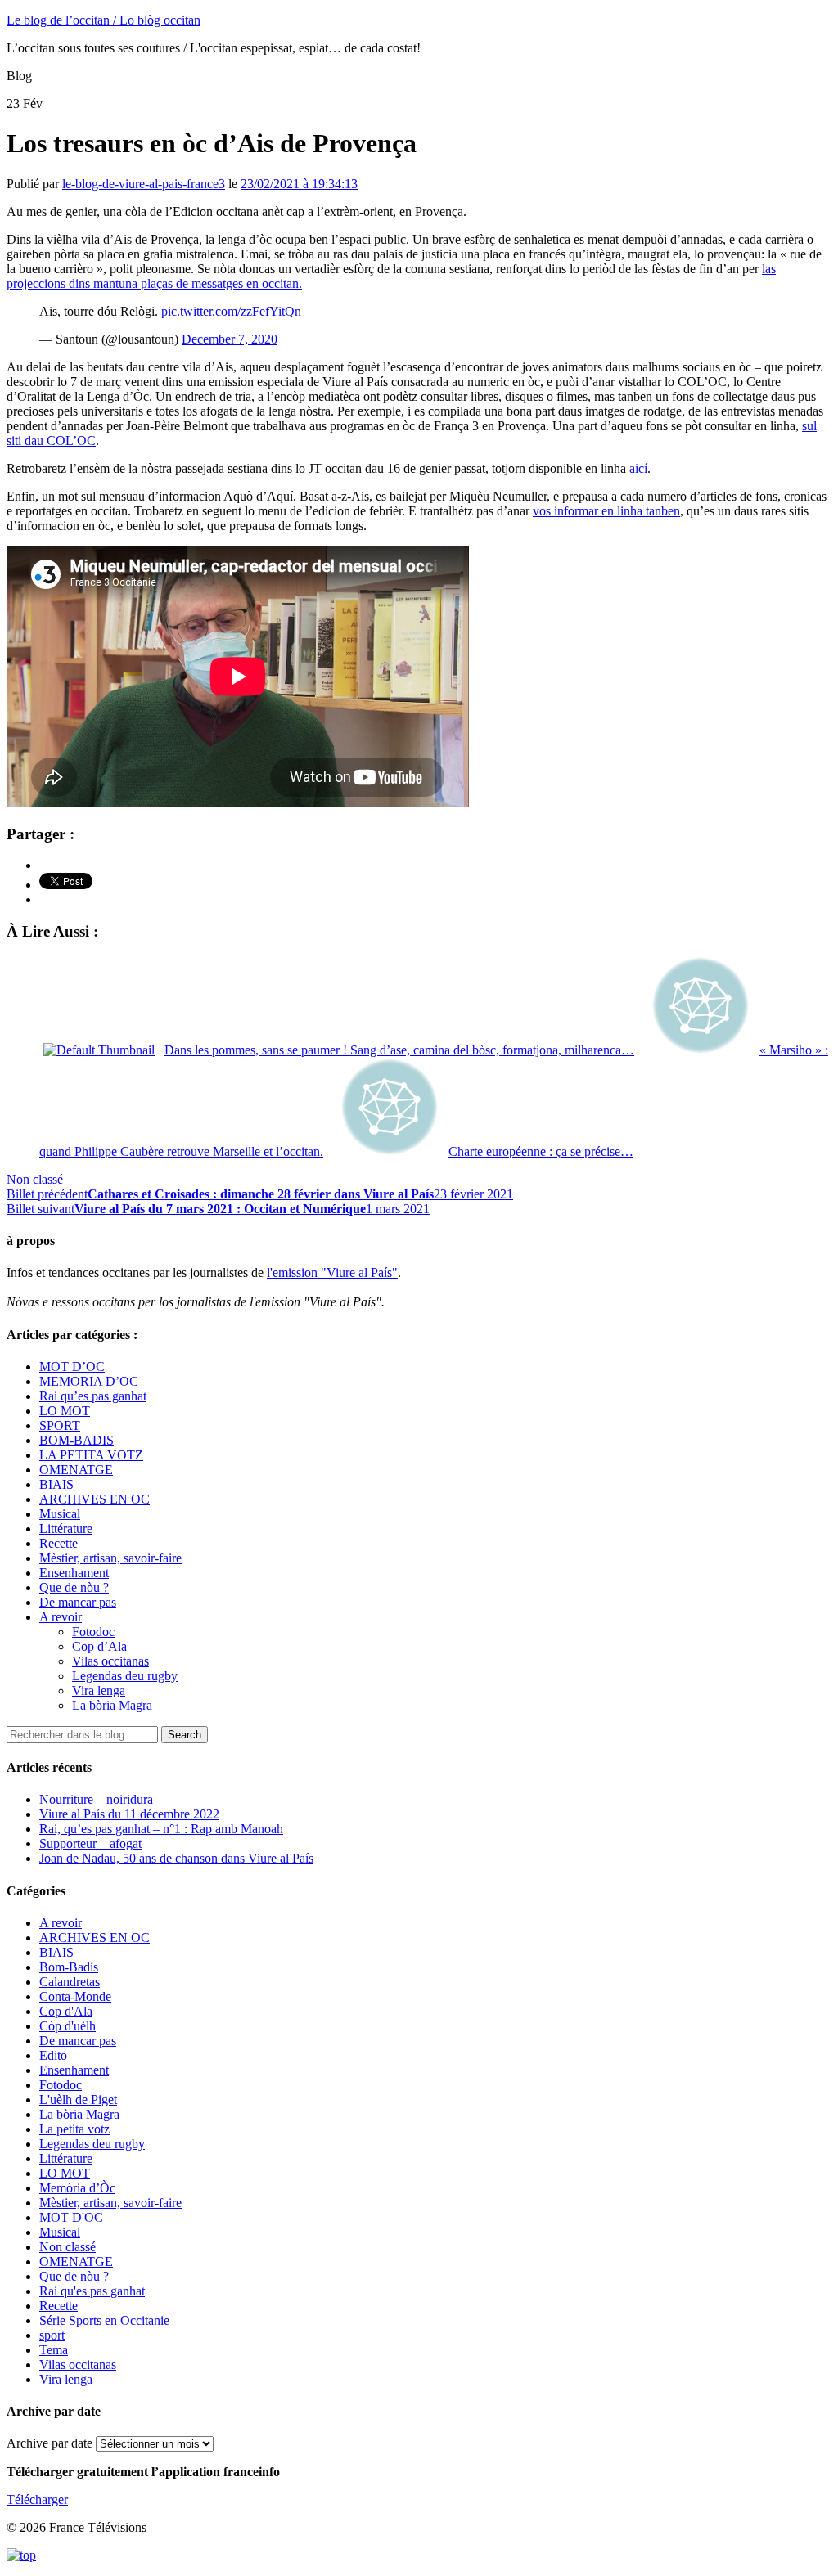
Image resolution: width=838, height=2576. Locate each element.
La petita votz (74, 2129)
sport (52, 2335)
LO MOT (65, 1411)
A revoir (61, 1617)
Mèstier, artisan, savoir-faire (110, 1558)
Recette (59, 1543)
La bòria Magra (112, 1705)
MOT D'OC (71, 2217)
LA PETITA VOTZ (91, 1455)
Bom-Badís (69, 1967)
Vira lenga (99, 1690)
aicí (638, 468)
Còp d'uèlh (68, 2026)
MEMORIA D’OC (89, 1381)
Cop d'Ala (66, 2011)
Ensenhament (74, 1573)
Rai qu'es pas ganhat (92, 2291)
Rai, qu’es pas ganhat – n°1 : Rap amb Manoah (161, 1829)
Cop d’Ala (99, 1646)
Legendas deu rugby (125, 1676)
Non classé (35, 1179)
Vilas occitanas (110, 1661)
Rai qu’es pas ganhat (93, 1396)
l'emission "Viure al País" (332, 1272)
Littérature (66, 1529)
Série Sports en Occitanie (104, 2320)
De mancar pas (78, 1602)
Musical (60, 1514)
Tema (54, 2350)
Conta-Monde (75, 1996)
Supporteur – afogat (90, 1843)
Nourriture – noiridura (96, 1799)
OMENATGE (76, 1470)
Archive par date (50, 2443)
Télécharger (37, 2500)
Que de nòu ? (74, 1587)
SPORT (60, 1425)
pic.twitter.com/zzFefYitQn (231, 311)
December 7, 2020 (230, 339)
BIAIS (56, 1484)
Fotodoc (93, 1632)
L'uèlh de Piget (78, 2099)
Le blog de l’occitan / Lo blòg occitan (104, 20)
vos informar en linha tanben (606, 511)
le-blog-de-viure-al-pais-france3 (144, 184)
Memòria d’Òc (77, 2188)
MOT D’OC (72, 1367)
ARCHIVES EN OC (95, 1499)
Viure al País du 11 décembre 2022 (129, 1814)
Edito (53, 2055)
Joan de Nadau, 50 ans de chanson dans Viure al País (176, 1858)
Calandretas (70, 1982)
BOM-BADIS (77, 1440)
